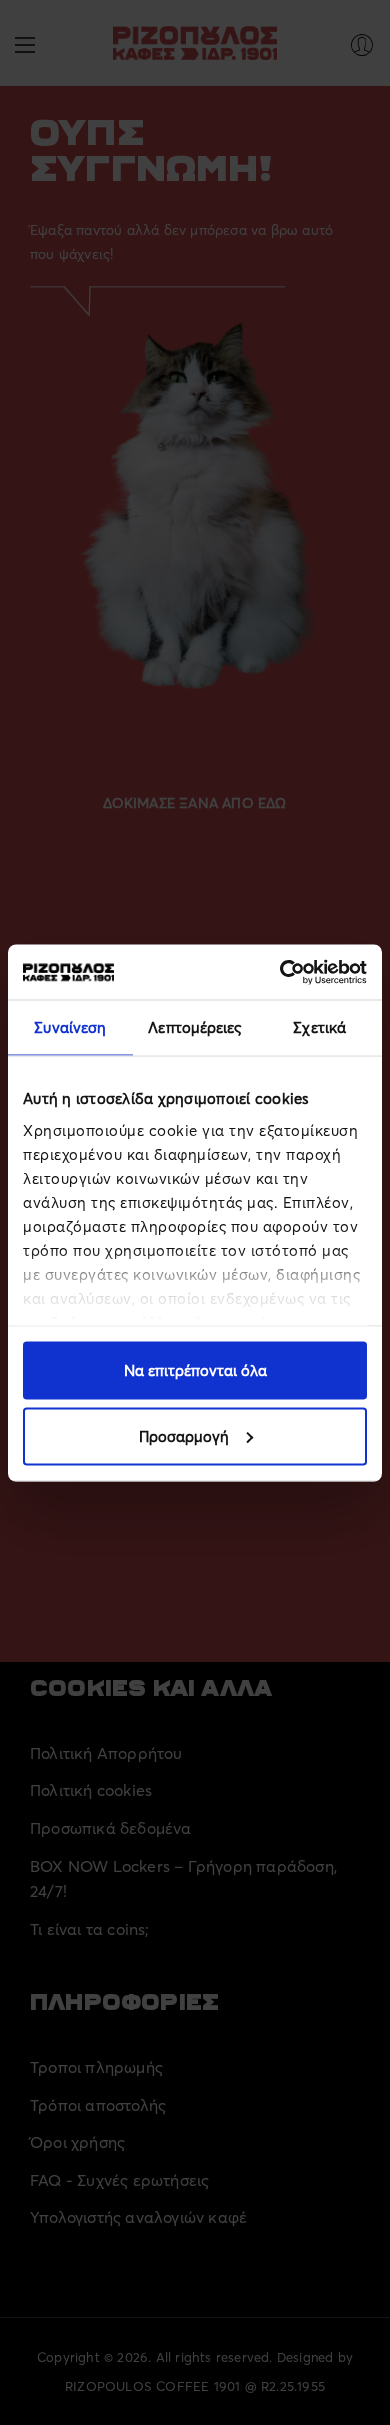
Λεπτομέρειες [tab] (194, 1027)
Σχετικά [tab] (319, 1027)
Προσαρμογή (184, 1435)
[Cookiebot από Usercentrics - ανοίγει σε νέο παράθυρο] (280, 972)
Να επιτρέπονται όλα (195, 1370)
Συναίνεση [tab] (70, 1027)
